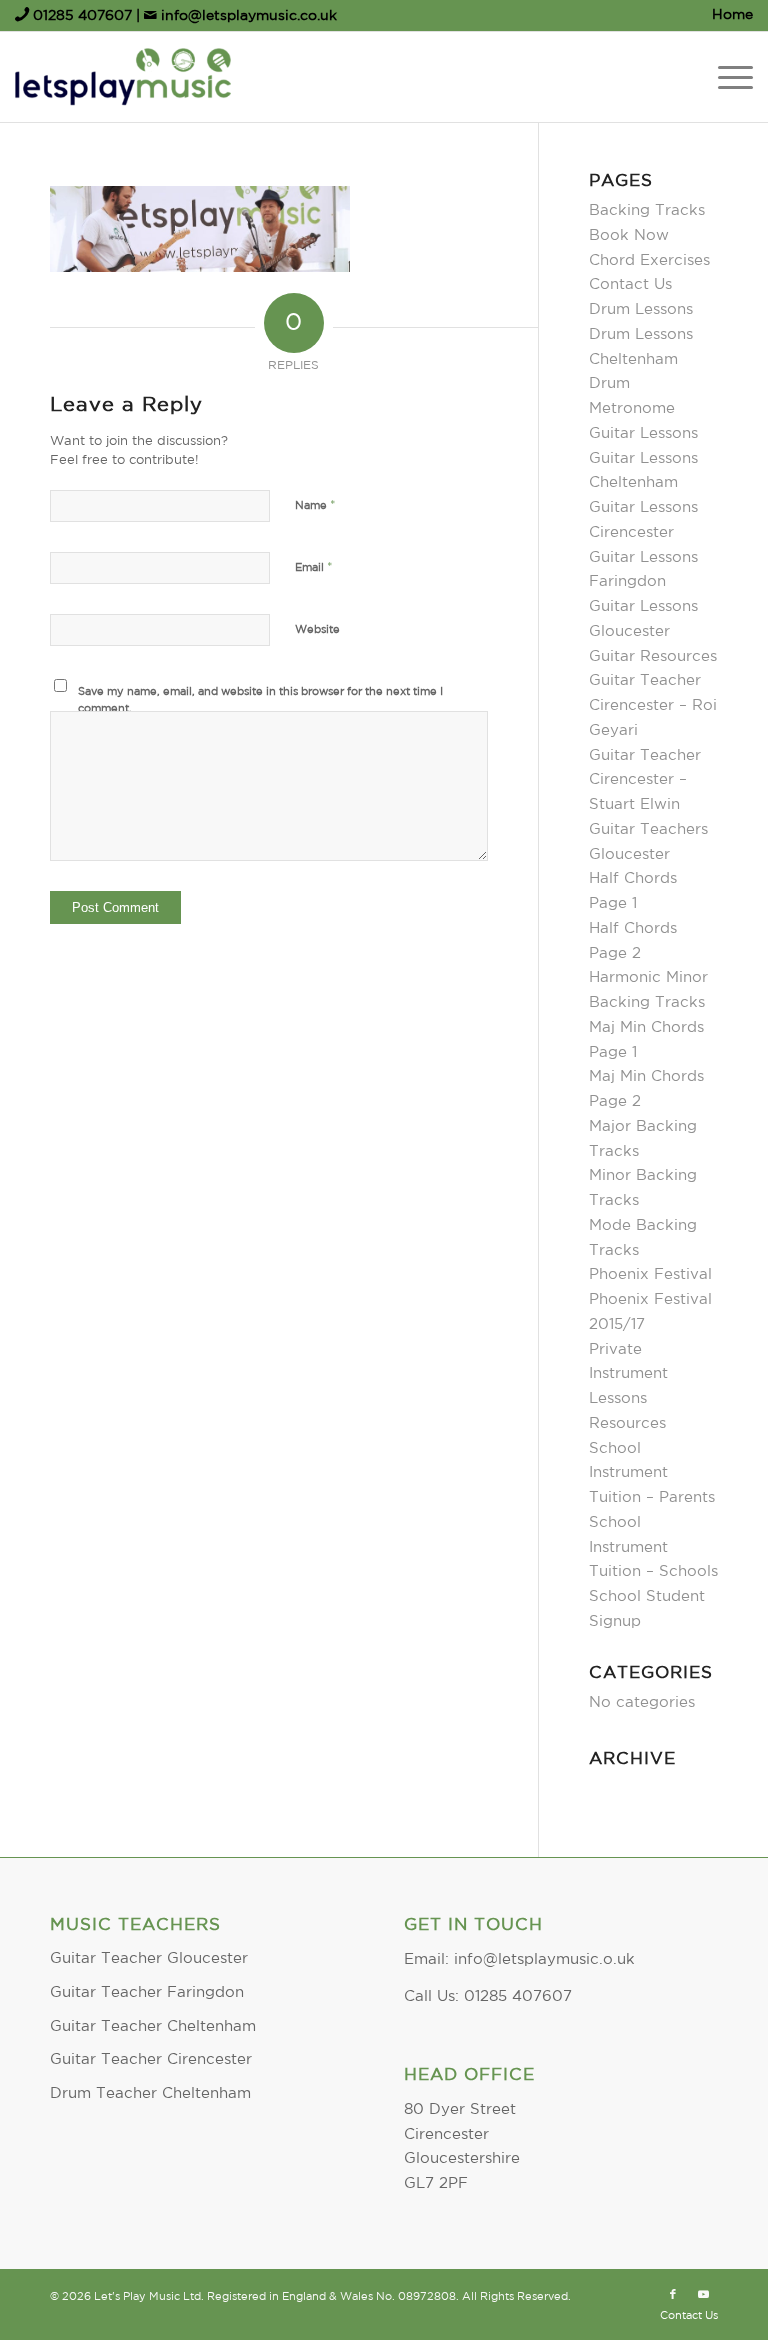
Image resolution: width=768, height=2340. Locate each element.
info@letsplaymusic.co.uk (247, 16)
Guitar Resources (653, 656)
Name (315, 505)
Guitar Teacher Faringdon (147, 1992)
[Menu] (725, 77)
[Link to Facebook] (673, 2295)
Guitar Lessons (643, 433)
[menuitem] (727, 15)
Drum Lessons (641, 309)
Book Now (629, 235)
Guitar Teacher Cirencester (151, 2059)
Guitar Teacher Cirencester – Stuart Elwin (645, 780)
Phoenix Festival (650, 1274)
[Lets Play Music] (123, 77)
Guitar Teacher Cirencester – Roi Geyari (653, 705)
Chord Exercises (649, 260)
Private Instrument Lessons (628, 1374)
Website (317, 630)
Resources (630, 1423)
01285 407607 (82, 16)
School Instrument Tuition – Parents (652, 1473)
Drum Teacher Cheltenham (150, 2093)
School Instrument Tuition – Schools (653, 1547)
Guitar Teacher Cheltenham (153, 2026)
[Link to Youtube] (703, 2295)
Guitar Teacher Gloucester (149, 1958)
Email (314, 567)
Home (732, 15)
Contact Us (630, 284)
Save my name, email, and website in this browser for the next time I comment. (260, 700)
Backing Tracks (647, 210)
